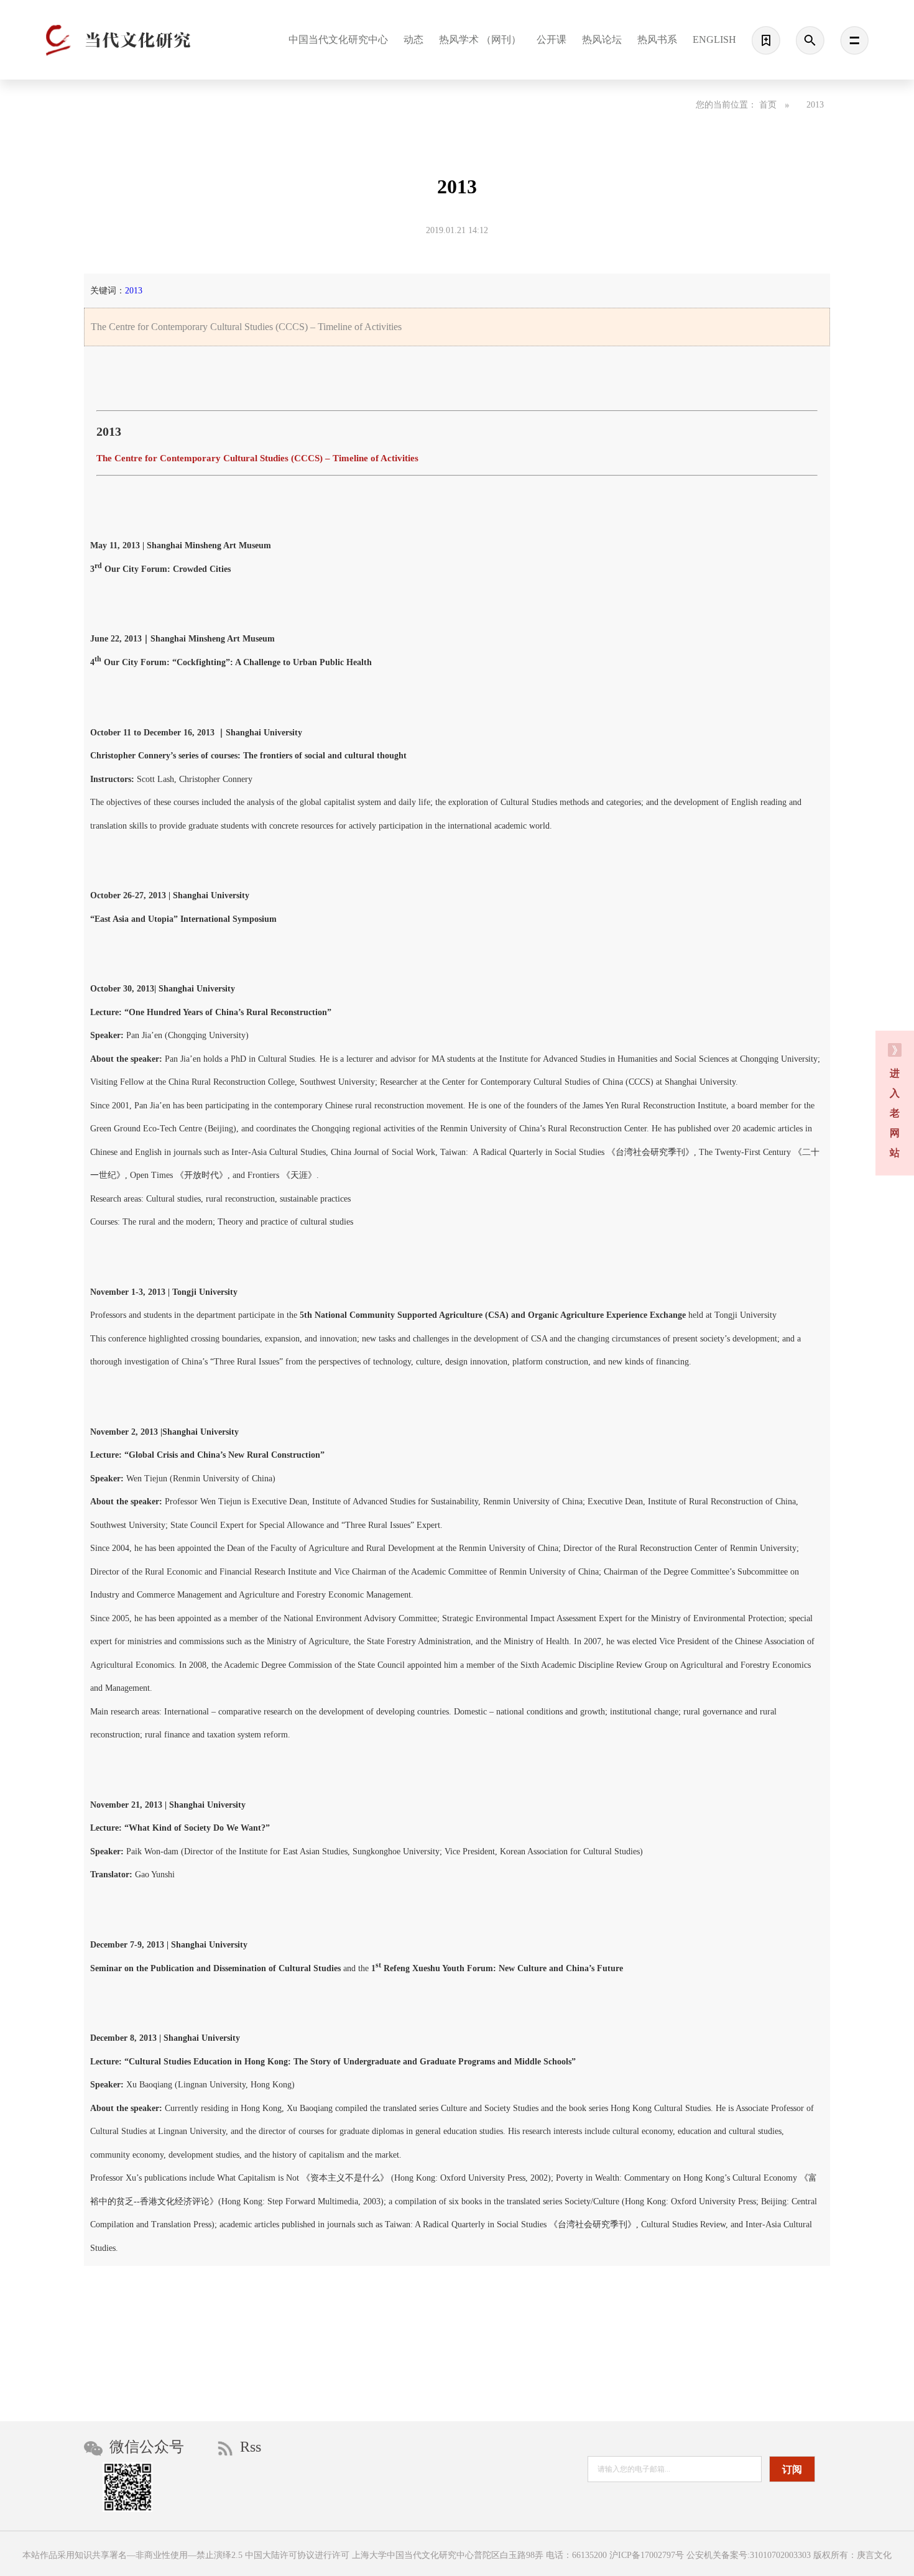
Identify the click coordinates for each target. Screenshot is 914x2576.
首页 (769, 105)
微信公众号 (145, 2447)
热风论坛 (602, 39)
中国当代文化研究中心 (338, 39)
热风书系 (657, 39)
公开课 (552, 39)
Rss (249, 2447)
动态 (413, 39)
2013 (815, 105)
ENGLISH (714, 39)
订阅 (792, 2469)
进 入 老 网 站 (895, 1113)
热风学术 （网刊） (480, 39)
